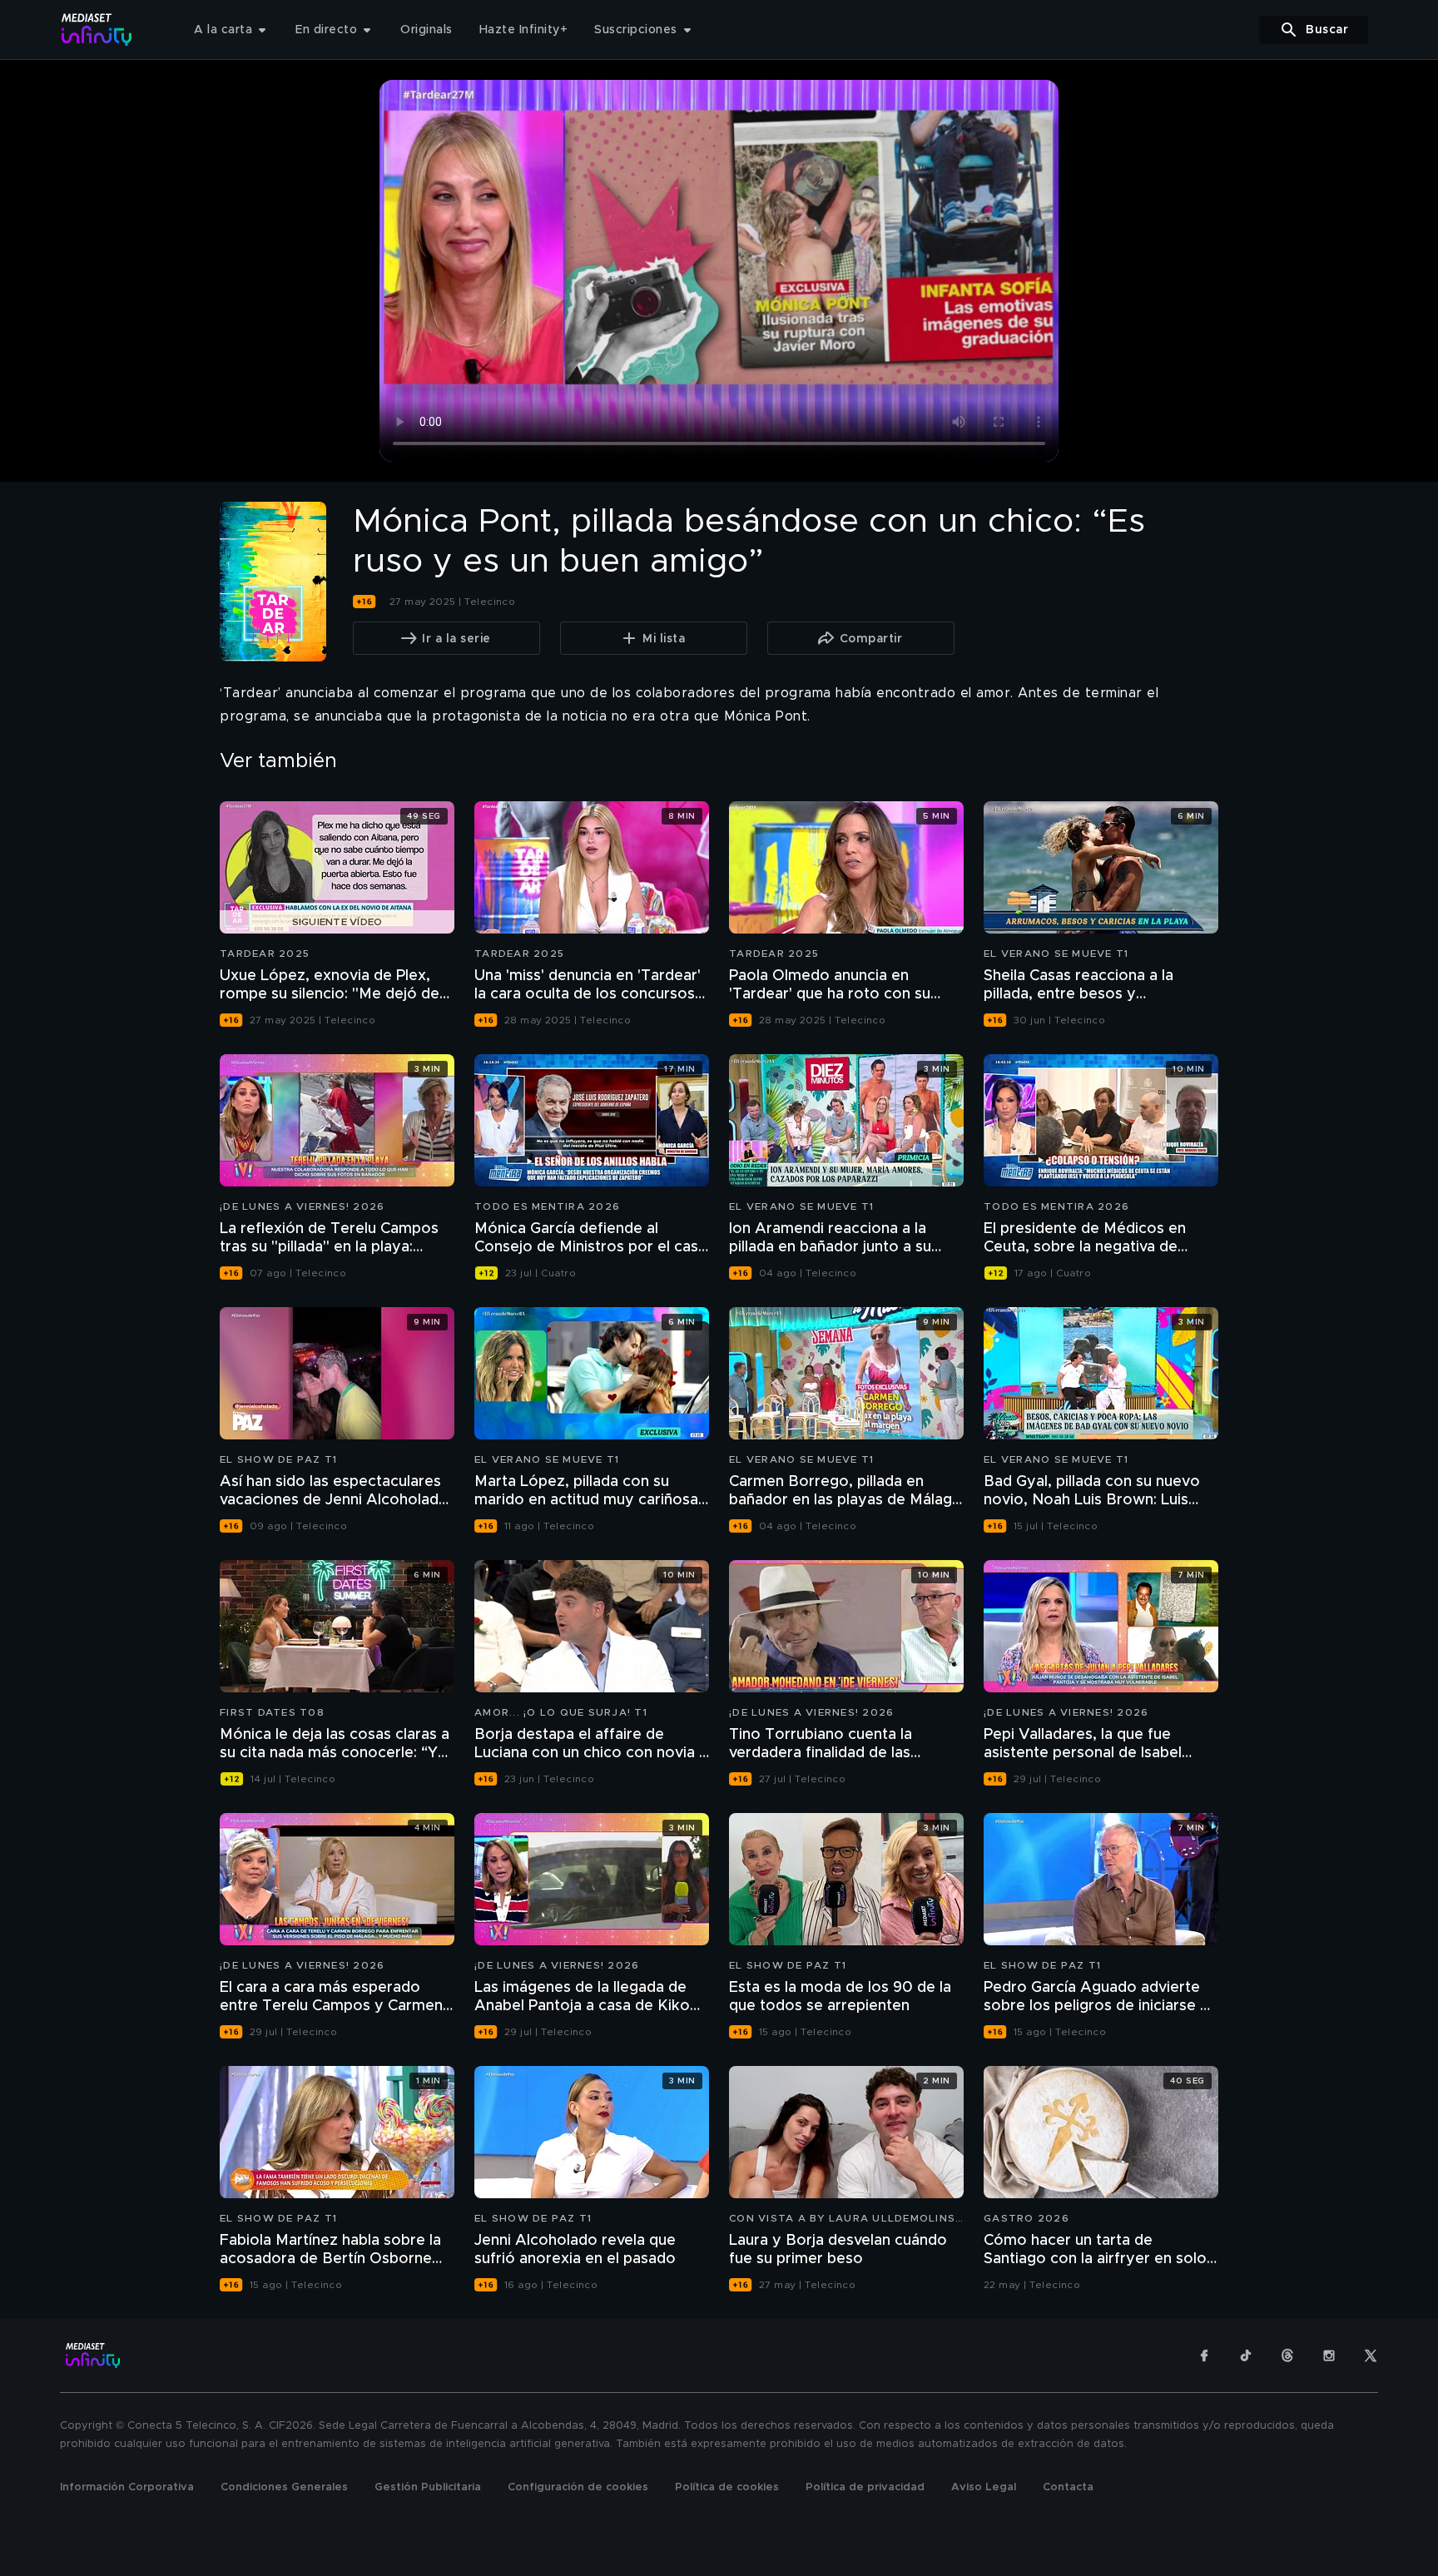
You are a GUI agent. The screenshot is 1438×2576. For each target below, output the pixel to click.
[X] (1371, 2356)
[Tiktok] (1246, 2356)
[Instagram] (1329, 2356)
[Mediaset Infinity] (97, 30)
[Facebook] (1204, 2356)
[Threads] (1287, 2356)
